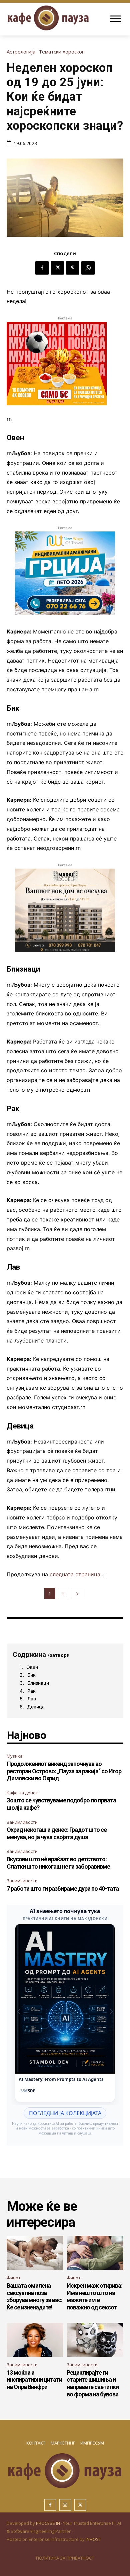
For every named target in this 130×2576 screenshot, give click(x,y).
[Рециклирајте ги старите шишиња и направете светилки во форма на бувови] (95, 2340)
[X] (57, 268)
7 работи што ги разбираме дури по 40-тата (63, 1889)
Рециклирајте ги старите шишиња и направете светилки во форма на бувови (93, 2383)
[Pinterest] (73, 268)
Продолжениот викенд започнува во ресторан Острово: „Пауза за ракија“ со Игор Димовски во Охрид (64, 1771)
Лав (32, 1699)
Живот (14, 2278)
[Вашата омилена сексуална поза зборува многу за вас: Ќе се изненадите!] (35, 2253)
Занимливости (22, 1822)
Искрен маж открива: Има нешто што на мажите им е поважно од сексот (94, 2296)
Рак (31, 1691)
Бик (31, 1675)
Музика (15, 1756)
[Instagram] (65, 2505)
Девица (36, 1707)
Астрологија (21, 52)
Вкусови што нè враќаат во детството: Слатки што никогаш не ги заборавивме (58, 1863)
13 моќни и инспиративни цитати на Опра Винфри (34, 2380)
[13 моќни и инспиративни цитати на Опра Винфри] (35, 2340)
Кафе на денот (22, 1793)
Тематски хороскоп (62, 52)
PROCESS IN (48, 2523)
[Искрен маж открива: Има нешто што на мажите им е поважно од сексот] (95, 2253)
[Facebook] (42, 268)
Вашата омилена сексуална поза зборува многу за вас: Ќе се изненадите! (34, 2296)
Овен (32, 1667)
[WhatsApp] (88, 268)
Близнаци (38, 1683)
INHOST (93, 2539)
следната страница (75, 1574)
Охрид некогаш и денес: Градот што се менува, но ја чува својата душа (57, 1833)
